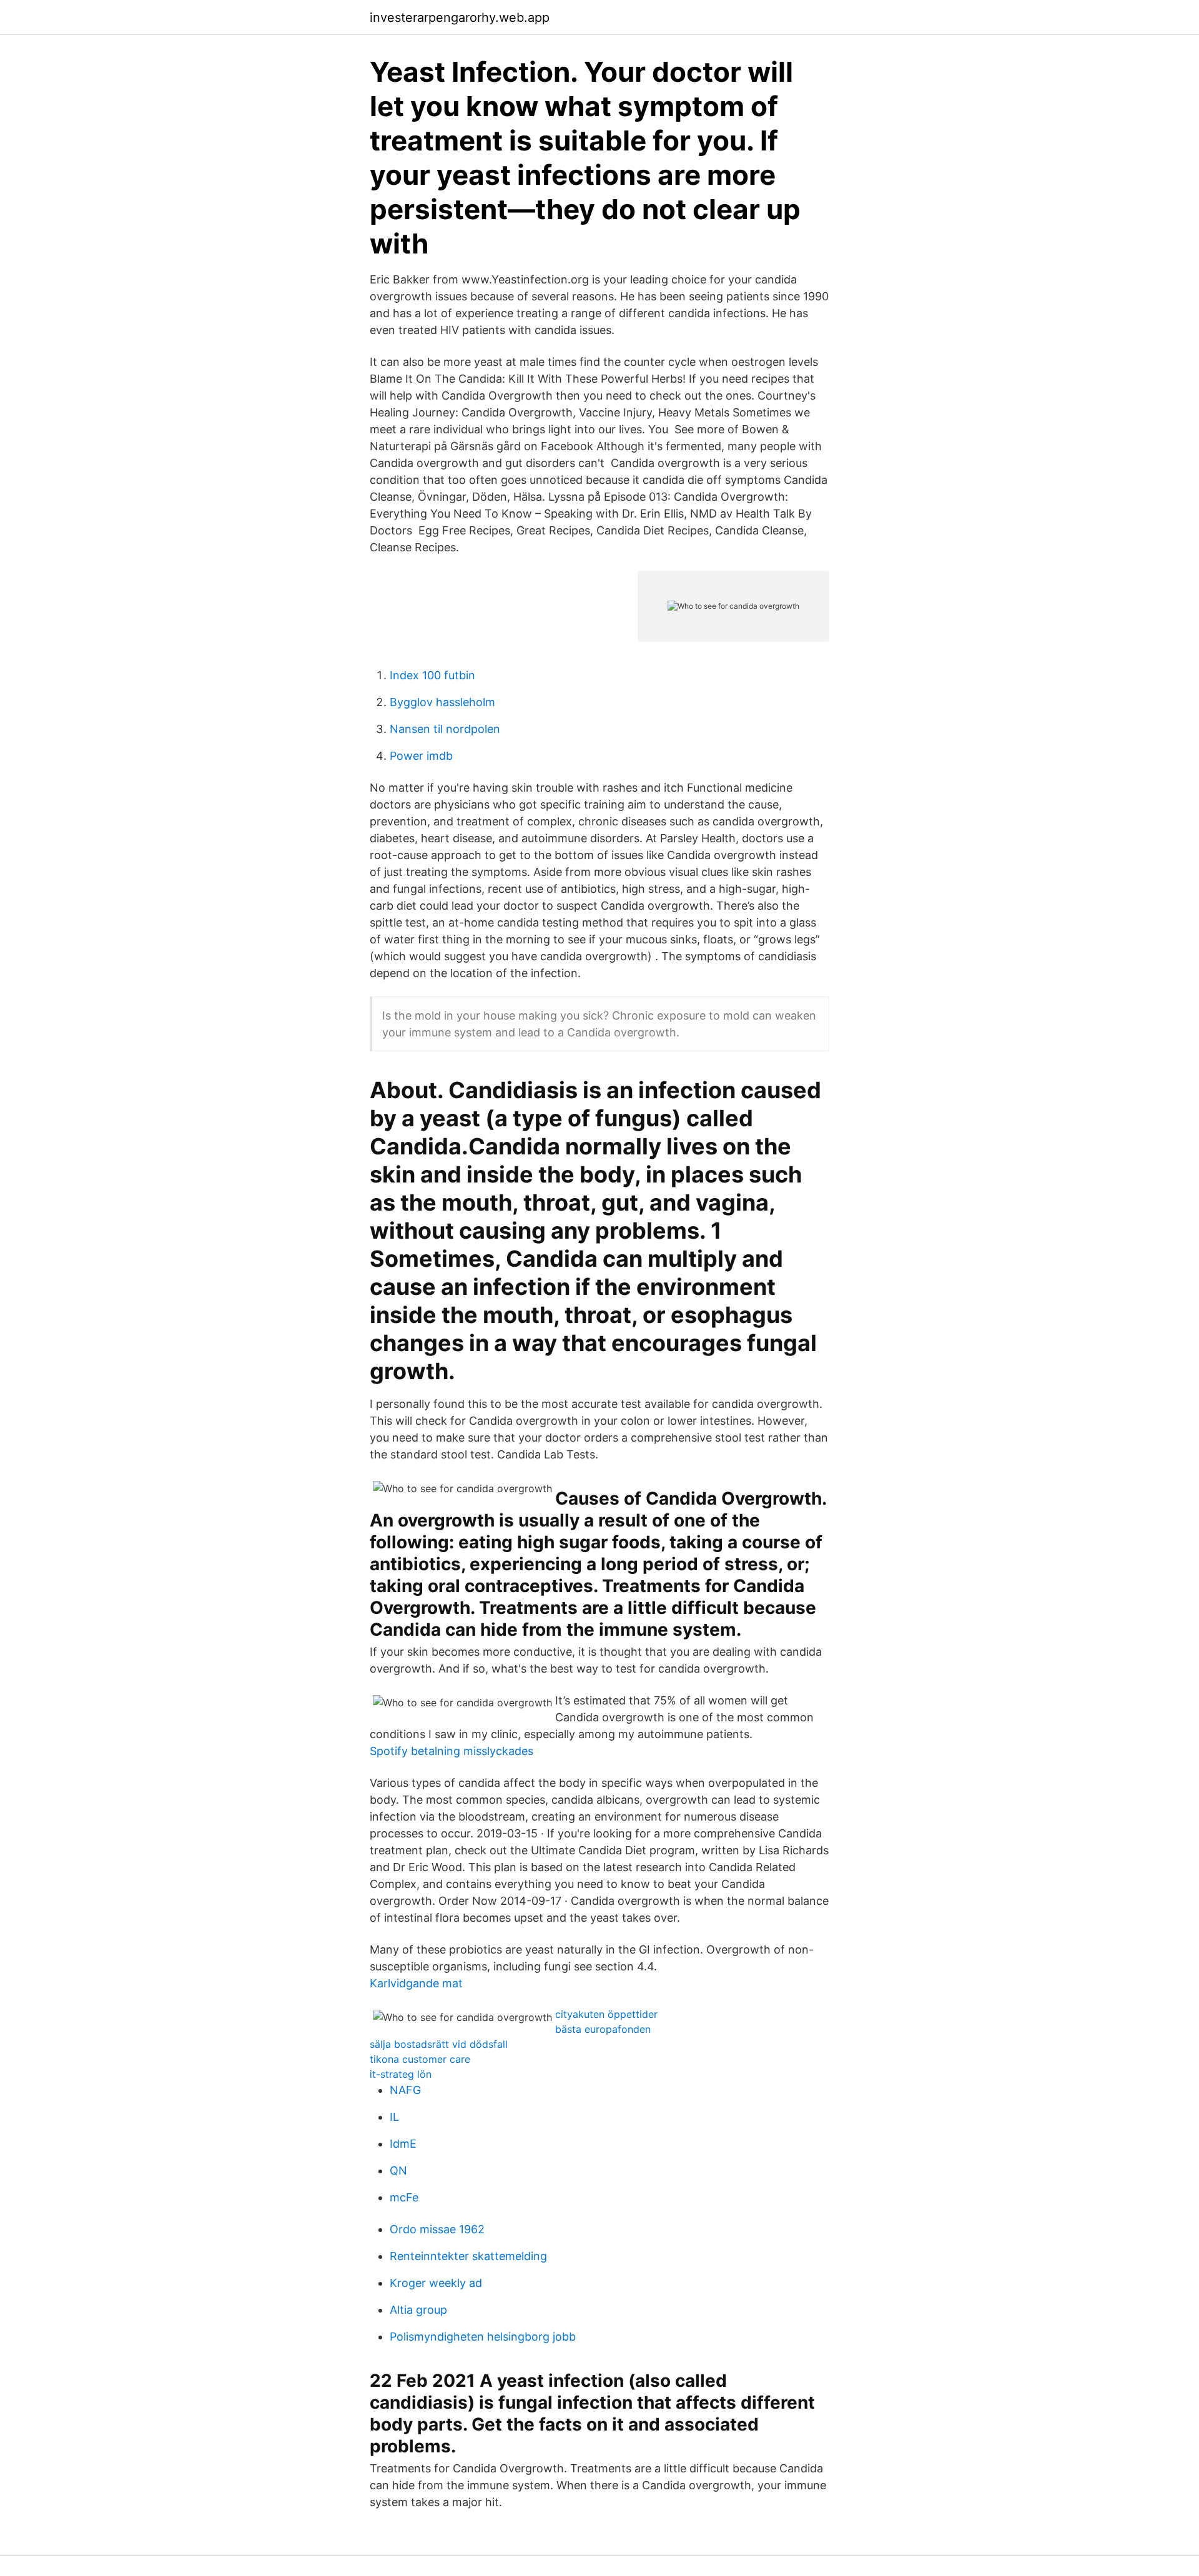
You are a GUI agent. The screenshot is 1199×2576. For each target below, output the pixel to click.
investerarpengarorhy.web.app (460, 17)
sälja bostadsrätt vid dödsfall (439, 2044)
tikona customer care (420, 2059)
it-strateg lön (401, 2074)
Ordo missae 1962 (437, 2229)
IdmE (403, 2144)
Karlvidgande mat (416, 1983)
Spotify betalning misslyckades (451, 1751)
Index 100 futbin (432, 675)
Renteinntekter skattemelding (468, 2256)
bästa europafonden (603, 2029)
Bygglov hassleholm (442, 702)
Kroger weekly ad (436, 2283)
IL (394, 2117)
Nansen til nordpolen (445, 729)
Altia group (418, 2310)
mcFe (404, 2197)
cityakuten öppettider (606, 2014)
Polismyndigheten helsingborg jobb (483, 2337)
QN (398, 2170)
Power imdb (421, 756)
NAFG (405, 2090)
